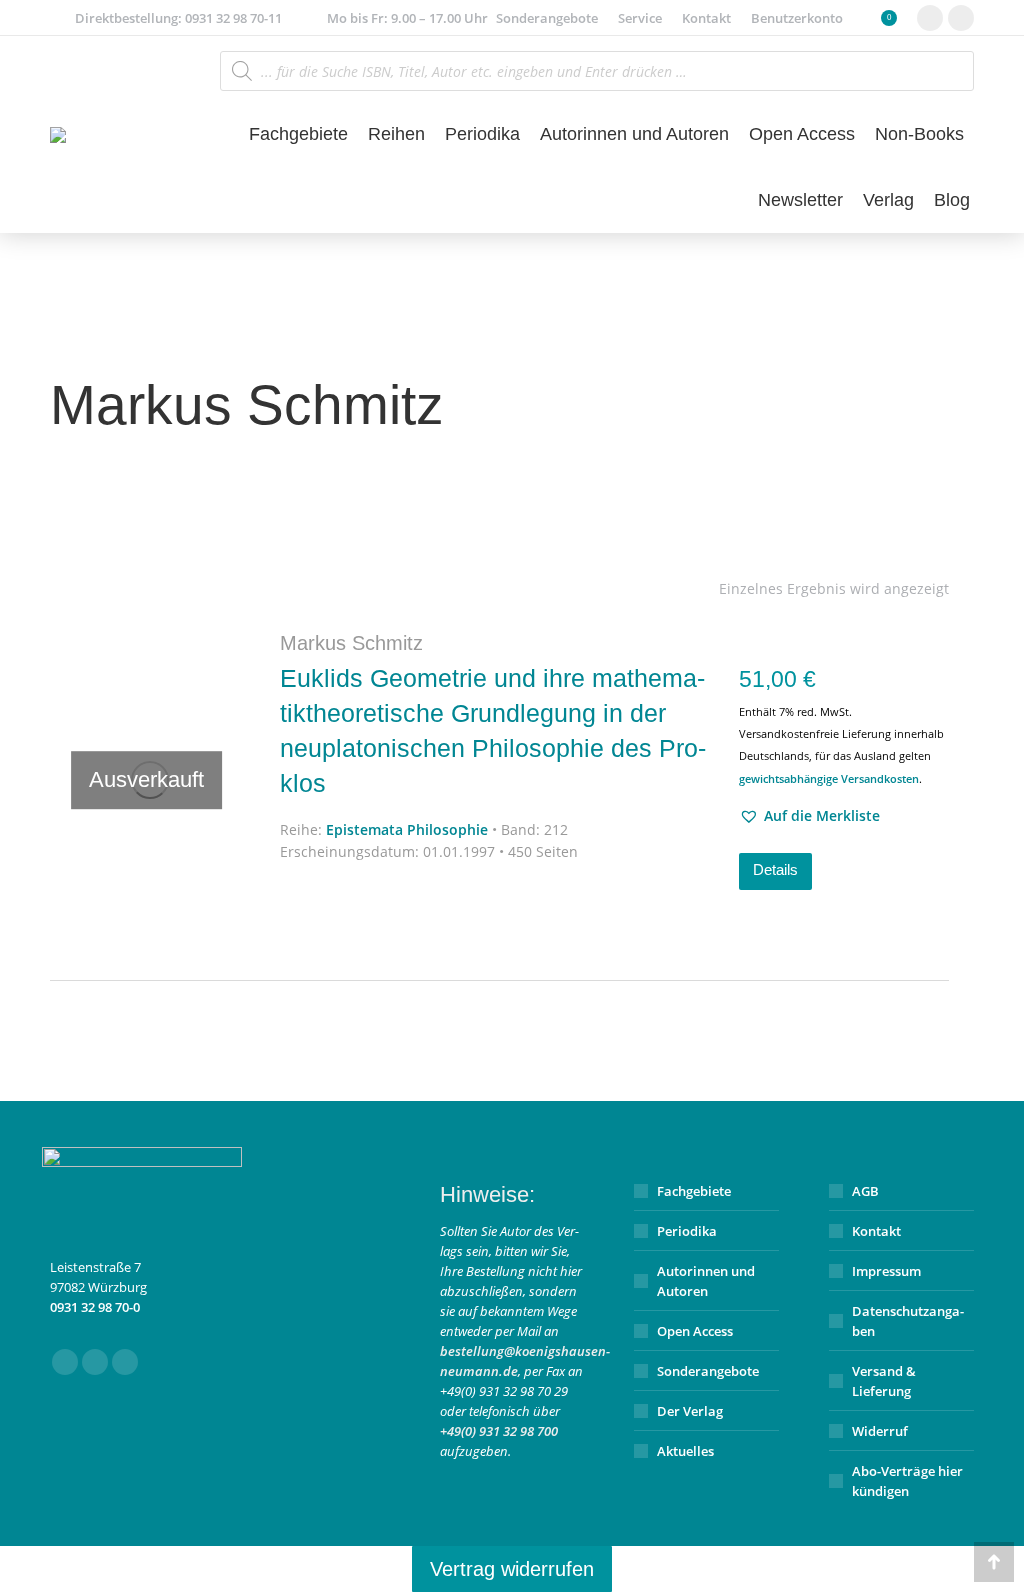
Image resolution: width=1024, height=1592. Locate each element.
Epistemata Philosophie (407, 829)
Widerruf (880, 1431)
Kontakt (876, 1231)
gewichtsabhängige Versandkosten (829, 778)
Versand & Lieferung (884, 1381)
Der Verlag (690, 1411)
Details (775, 869)
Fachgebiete (694, 1191)
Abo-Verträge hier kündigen (907, 1481)
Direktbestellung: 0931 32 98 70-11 (178, 18)
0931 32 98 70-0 (95, 1307)
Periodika (687, 1231)
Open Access (695, 1331)
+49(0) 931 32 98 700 (499, 1431)
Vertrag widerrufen (512, 1569)
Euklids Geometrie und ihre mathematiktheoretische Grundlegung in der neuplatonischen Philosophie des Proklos (493, 730)
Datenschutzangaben (908, 1321)
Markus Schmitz (351, 643)
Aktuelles (685, 1451)
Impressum (886, 1271)
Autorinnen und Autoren (706, 1281)
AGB (865, 1191)
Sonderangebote (708, 1371)
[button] (809, 816)
